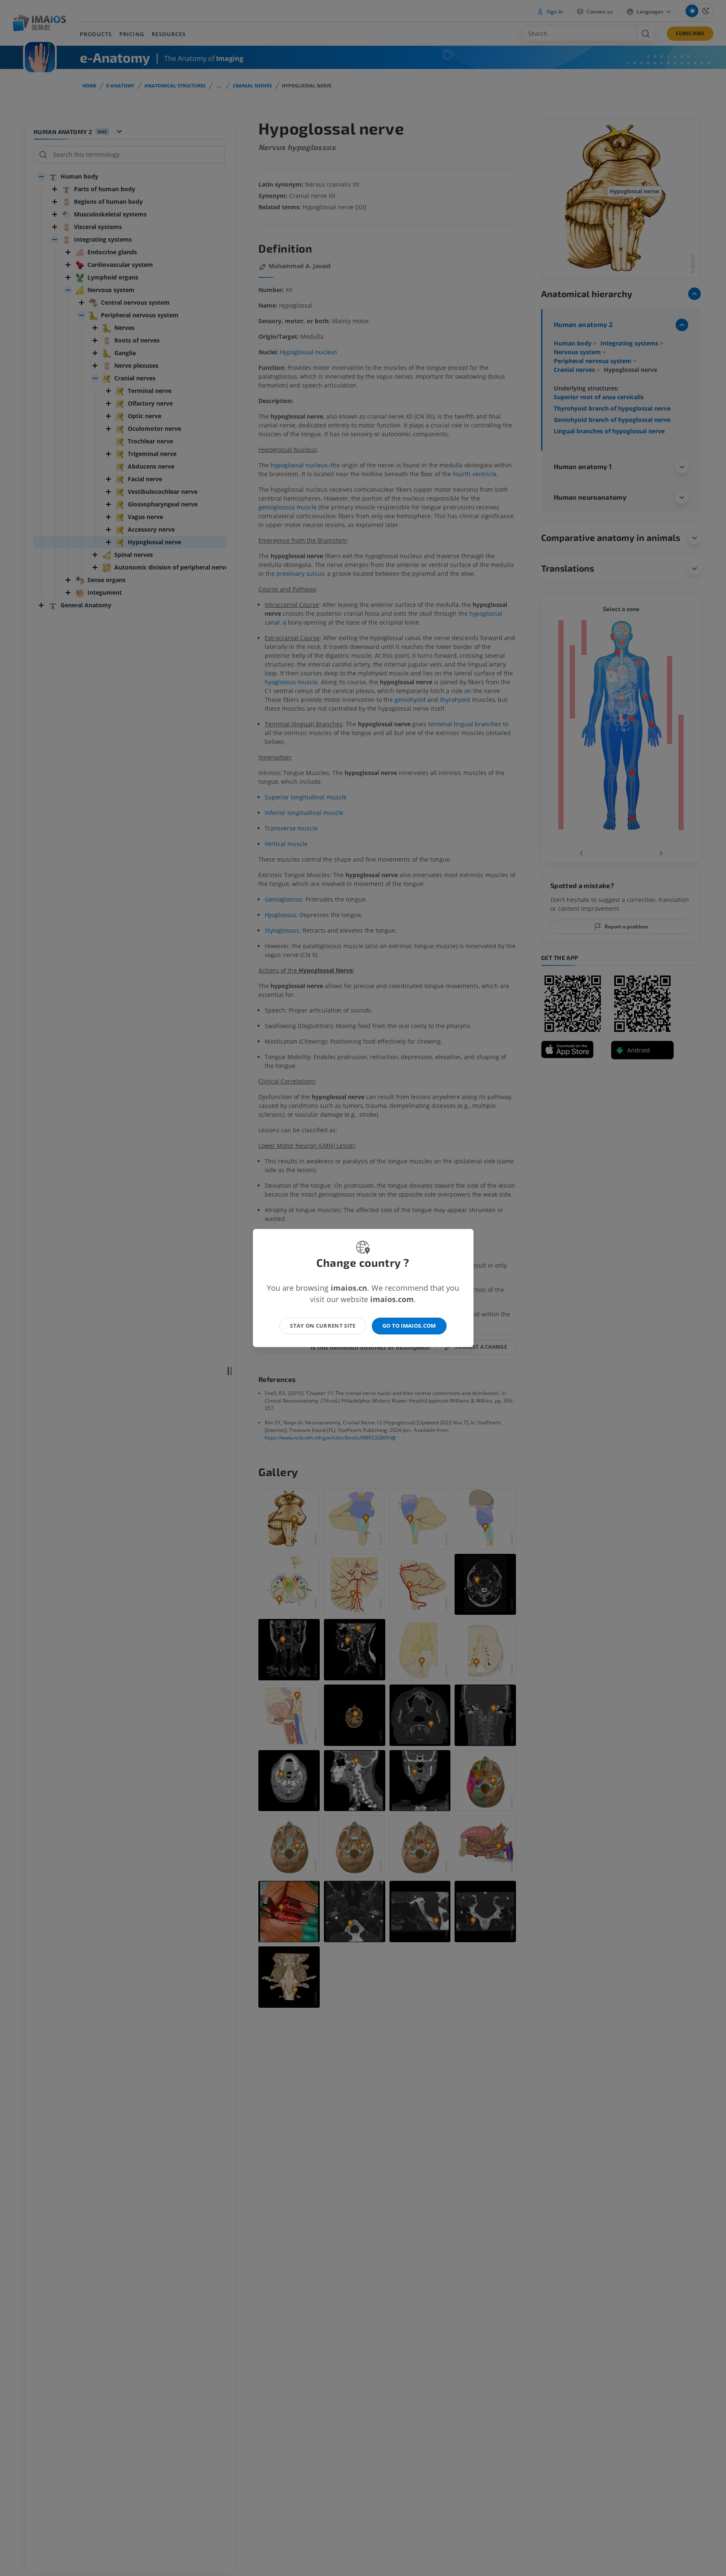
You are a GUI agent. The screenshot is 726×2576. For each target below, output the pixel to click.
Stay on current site (323, 1326)
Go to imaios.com (409, 1326)
